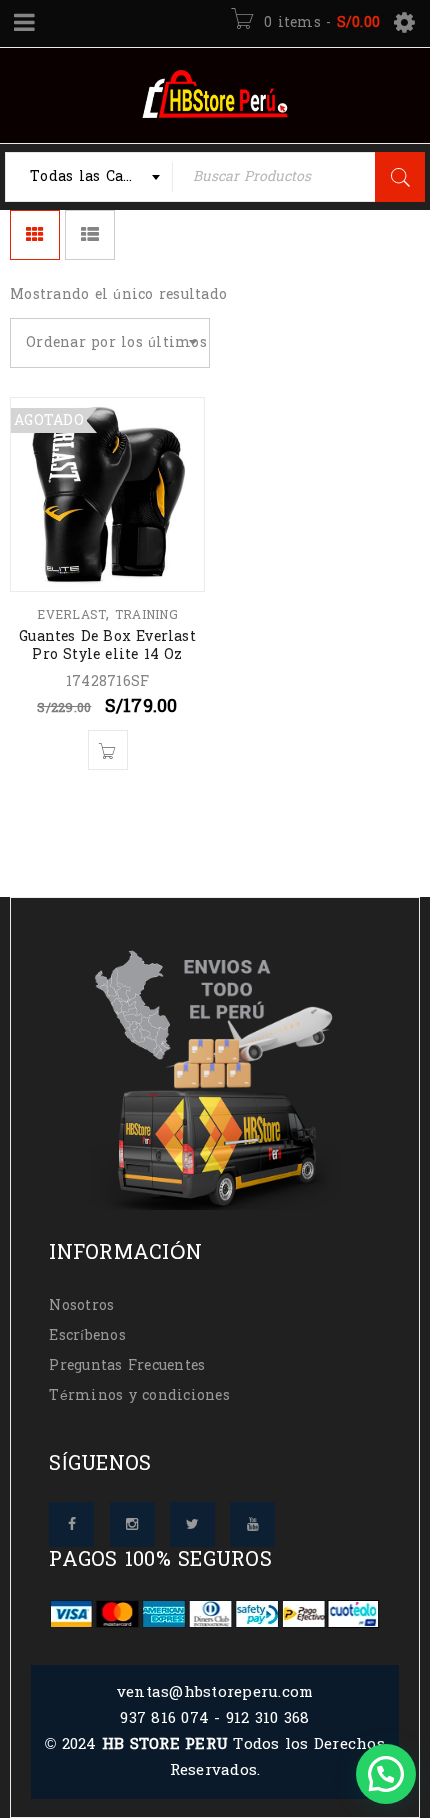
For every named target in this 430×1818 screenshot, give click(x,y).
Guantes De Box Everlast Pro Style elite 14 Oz (107, 645)
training (146, 615)
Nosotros (81, 1305)
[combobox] (89, 177)
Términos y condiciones (139, 1395)
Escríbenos (87, 1335)
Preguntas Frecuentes (127, 1365)
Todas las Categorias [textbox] (101, 176)
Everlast (71, 615)
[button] (386, 1774)
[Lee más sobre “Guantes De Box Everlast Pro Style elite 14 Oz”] (108, 750)
